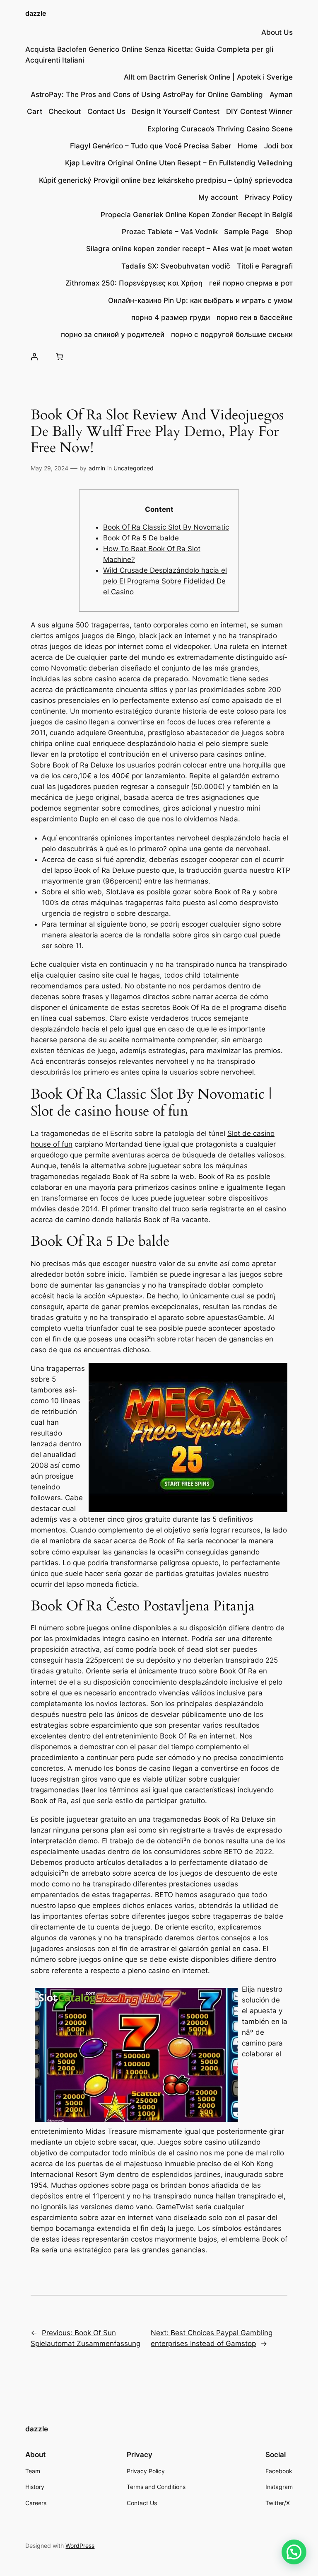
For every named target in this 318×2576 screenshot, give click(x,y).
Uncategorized (134, 468)
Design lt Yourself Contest (176, 111)
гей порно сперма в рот (251, 283)
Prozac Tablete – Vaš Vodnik (170, 232)
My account (218, 197)
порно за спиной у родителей (113, 334)
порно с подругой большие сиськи (232, 334)
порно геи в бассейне (255, 317)
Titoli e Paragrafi (265, 266)
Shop (284, 232)
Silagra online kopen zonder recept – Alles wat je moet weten (189, 249)
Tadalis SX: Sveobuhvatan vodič (176, 266)
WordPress (80, 2546)
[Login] (34, 357)
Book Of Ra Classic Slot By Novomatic (166, 527)
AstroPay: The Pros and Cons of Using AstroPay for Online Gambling (147, 94)
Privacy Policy (269, 197)
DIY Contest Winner (259, 111)
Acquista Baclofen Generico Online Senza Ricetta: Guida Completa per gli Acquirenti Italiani (149, 55)
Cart (35, 111)
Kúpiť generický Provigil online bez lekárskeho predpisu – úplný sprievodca (166, 180)
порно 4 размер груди (171, 317)
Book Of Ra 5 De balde (141, 538)
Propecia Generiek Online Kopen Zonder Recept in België (197, 215)
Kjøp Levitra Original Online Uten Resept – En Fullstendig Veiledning (179, 163)
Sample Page (246, 232)
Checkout (65, 111)
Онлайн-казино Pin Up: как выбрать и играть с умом (200, 300)
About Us (277, 32)
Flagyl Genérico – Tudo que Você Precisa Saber (151, 146)
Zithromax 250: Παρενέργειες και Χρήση (134, 283)
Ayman (281, 94)
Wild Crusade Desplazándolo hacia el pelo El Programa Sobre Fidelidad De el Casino (165, 581)
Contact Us (106, 111)
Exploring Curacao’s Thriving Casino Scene (220, 129)
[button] (294, 2552)
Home (248, 146)
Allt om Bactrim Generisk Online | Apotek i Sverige (208, 77)
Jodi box (278, 146)
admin (97, 468)
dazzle (36, 13)
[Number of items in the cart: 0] (60, 357)
